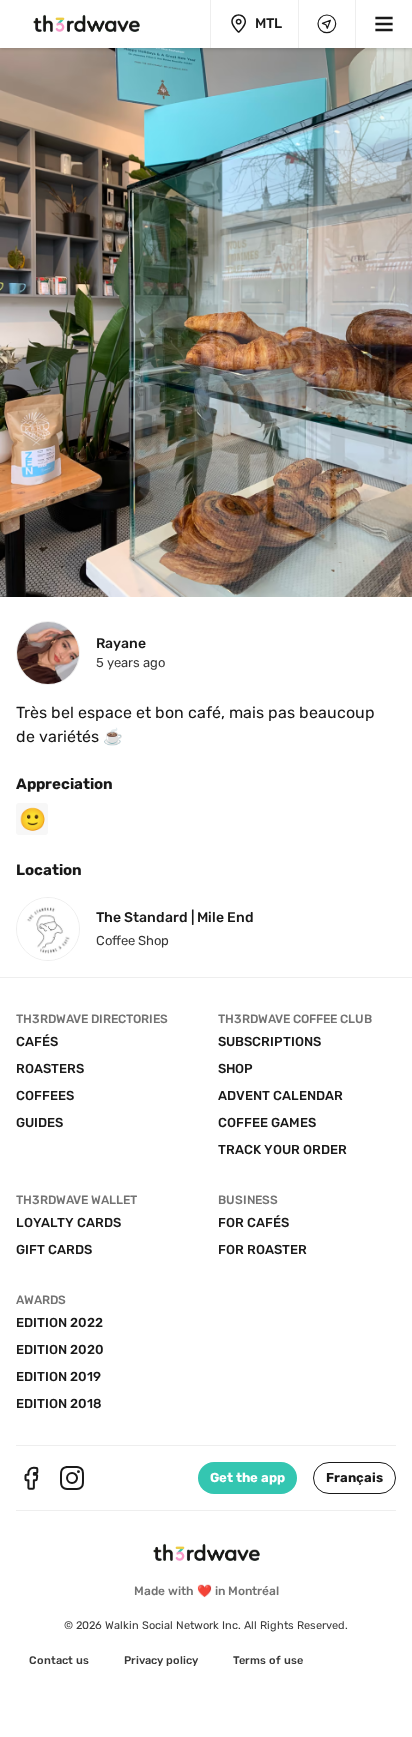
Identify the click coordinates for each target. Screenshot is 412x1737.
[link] (59, 1661)
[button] (354, 1478)
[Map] (327, 24)
